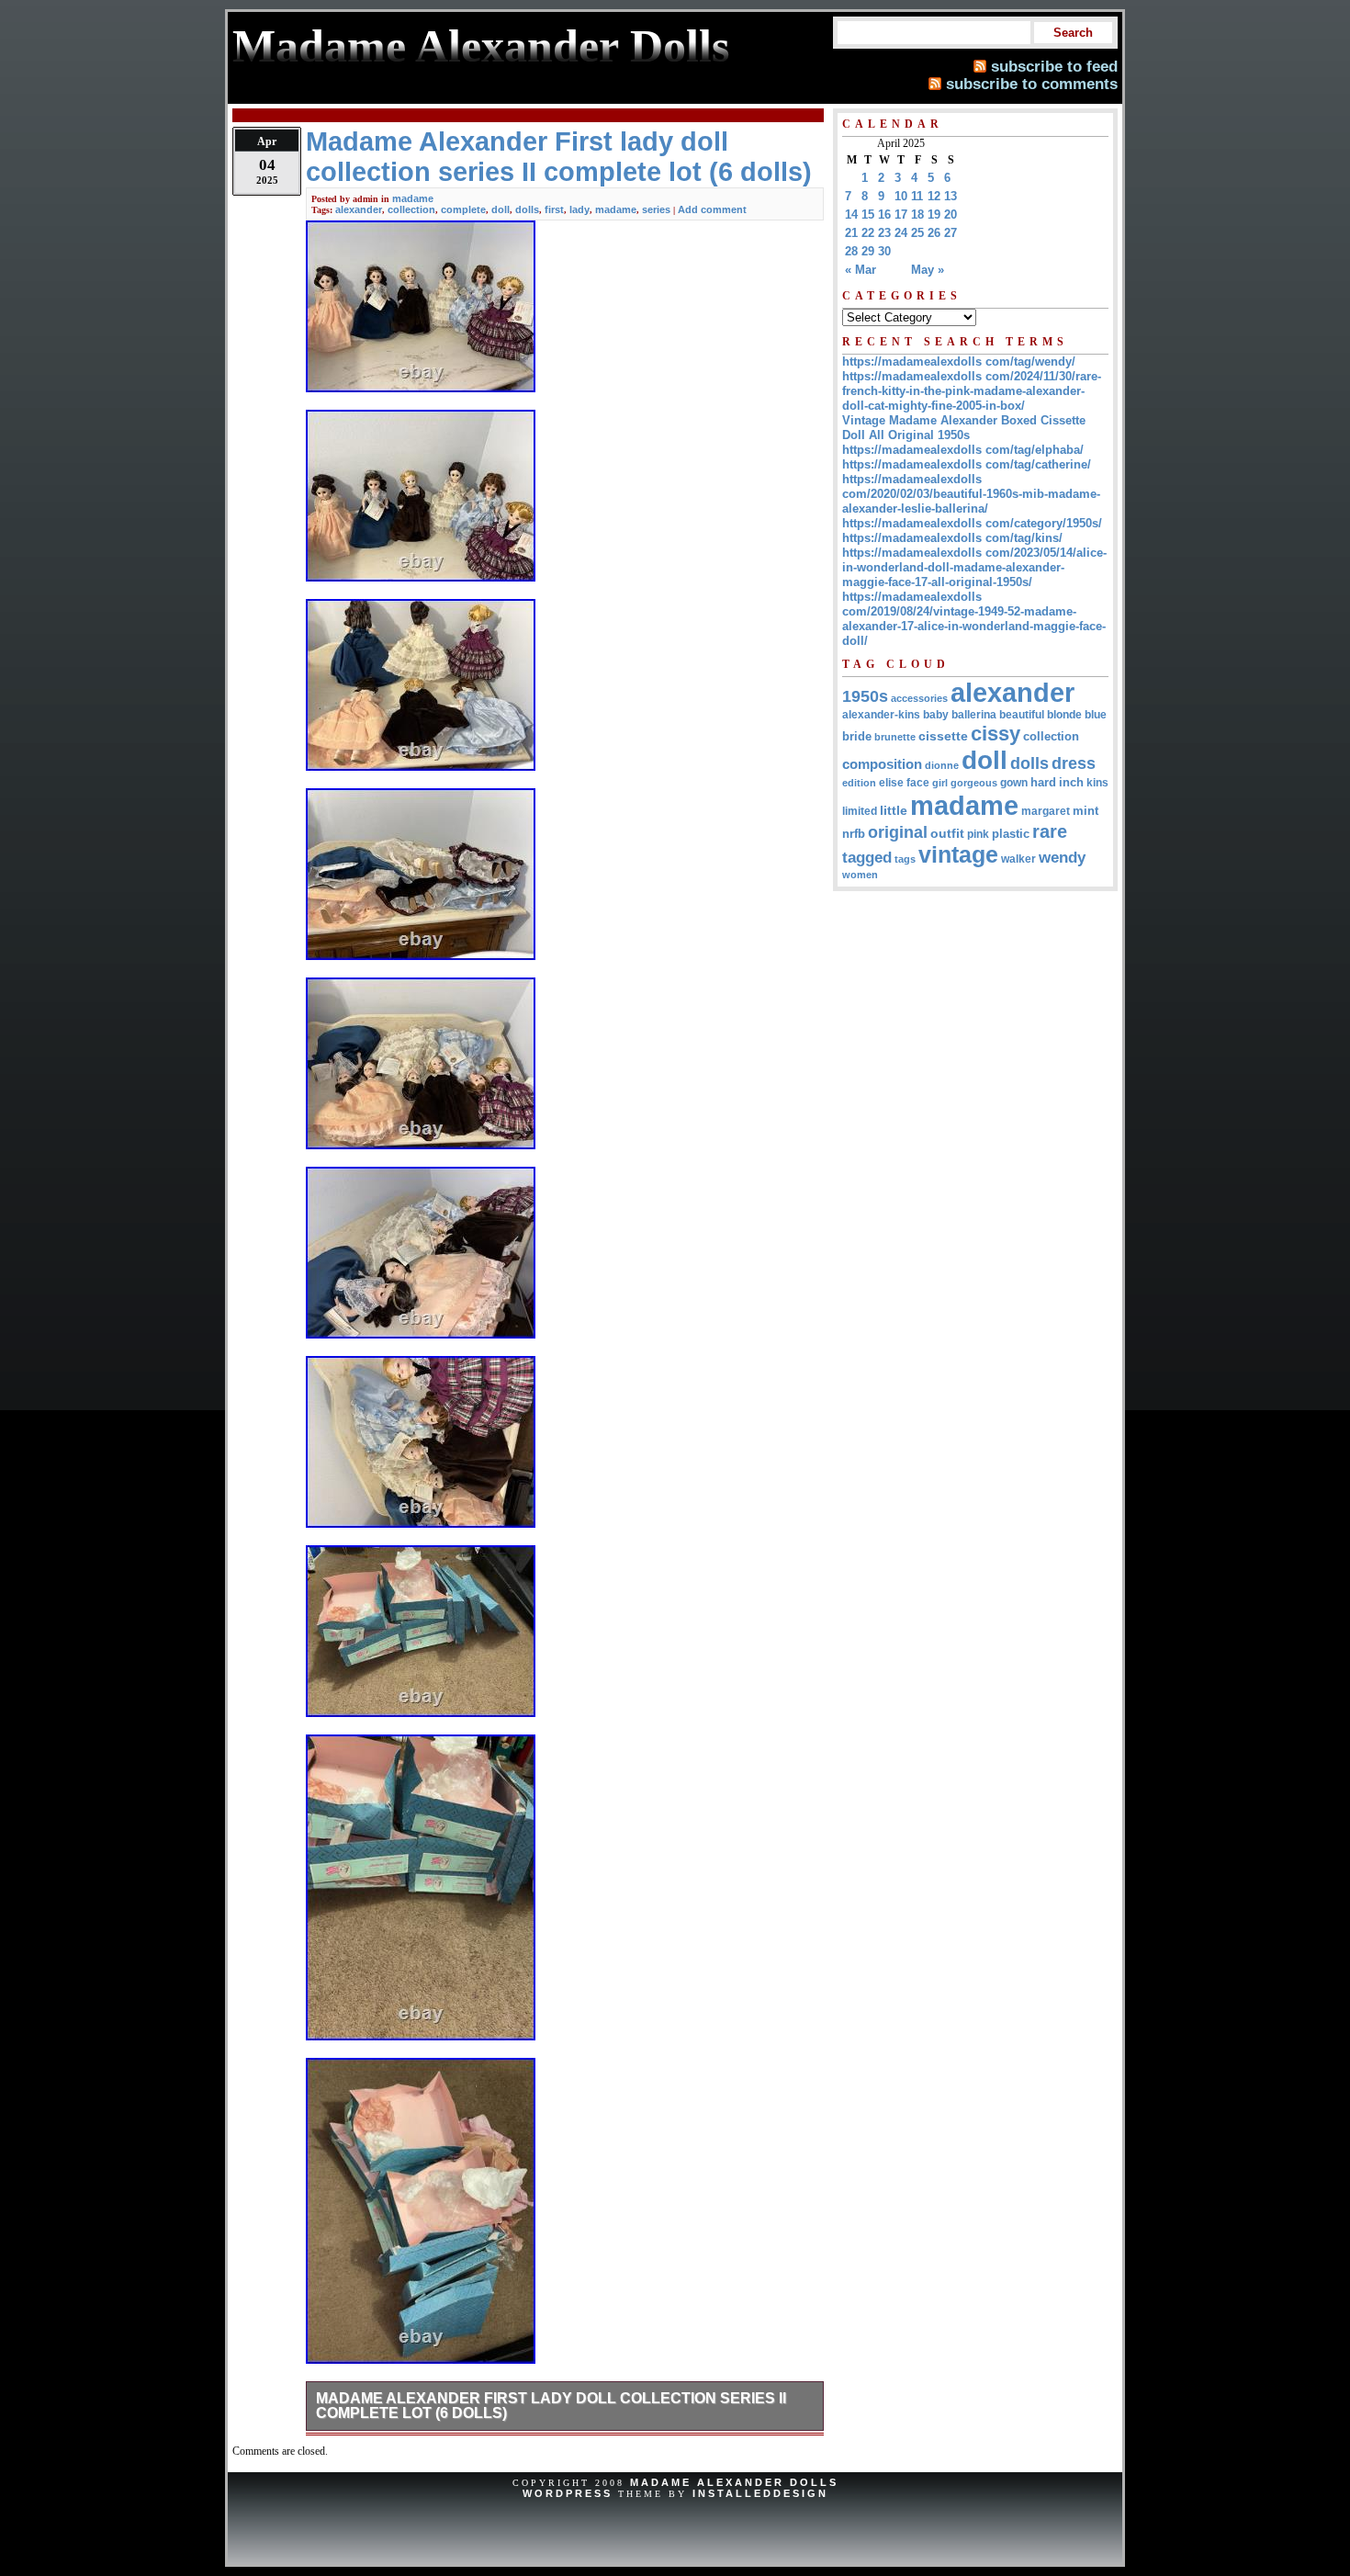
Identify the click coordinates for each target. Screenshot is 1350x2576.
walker (1018, 859)
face (918, 783)
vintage (958, 855)
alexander (359, 209)
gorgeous (974, 783)
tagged (867, 857)
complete (463, 209)
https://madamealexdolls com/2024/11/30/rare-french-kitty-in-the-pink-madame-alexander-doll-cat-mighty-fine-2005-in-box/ (972, 391)
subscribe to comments (1032, 84)
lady (579, 209)
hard (1043, 782)
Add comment (712, 209)
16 (884, 215)
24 (901, 233)
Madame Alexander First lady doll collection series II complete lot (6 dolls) (551, 2406)
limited (860, 811)
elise (891, 782)
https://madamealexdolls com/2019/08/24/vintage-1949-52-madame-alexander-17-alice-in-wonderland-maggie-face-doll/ (974, 619)
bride (857, 736)
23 (884, 233)
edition (859, 783)
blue (1096, 715)
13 (951, 196)
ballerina (974, 715)
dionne (942, 765)
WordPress (568, 2493)
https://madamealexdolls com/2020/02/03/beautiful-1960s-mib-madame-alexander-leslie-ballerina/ (971, 494)
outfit (947, 834)
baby (936, 715)
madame (413, 198)
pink (978, 834)
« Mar (861, 270)
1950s (865, 696)
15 (868, 215)
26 (934, 233)
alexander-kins (881, 715)
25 (917, 233)
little (894, 811)
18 (917, 215)
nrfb (854, 834)
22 (868, 233)
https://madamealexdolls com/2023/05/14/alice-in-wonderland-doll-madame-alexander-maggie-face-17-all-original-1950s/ (974, 567)
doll (501, 209)
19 (934, 215)
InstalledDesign (760, 2493)
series (656, 209)
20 (951, 215)
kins (1097, 782)
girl (940, 783)
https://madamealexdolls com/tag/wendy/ (959, 362)
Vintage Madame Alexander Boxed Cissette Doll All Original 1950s (964, 428)
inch (1071, 782)
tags (905, 859)
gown (1014, 783)
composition (882, 764)
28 (851, 251)
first (554, 209)
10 (901, 196)
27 (951, 233)
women (860, 875)
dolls (527, 209)
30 (884, 251)
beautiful (1022, 715)
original (898, 832)
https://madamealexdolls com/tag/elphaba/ (963, 450)
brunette (895, 737)
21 (851, 233)
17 (901, 215)
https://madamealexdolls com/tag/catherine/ (967, 464)
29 (868, 251)
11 (917, 196)
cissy (996, 734)
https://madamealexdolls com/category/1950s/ (972, 523)
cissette (943, 736)
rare (1050, 831)
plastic (1011, 834)
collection (411, 209)
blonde (1064, 715)
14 (851, 215)
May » (928, 270)
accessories (919, 698)
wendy (1062, 858)
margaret (1046, 811)
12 (934, 196)
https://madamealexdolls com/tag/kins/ (952, 538)
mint (1086, 811)
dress (1074, 763)
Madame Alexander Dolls (734, 2482)
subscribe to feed (1054, 66)
